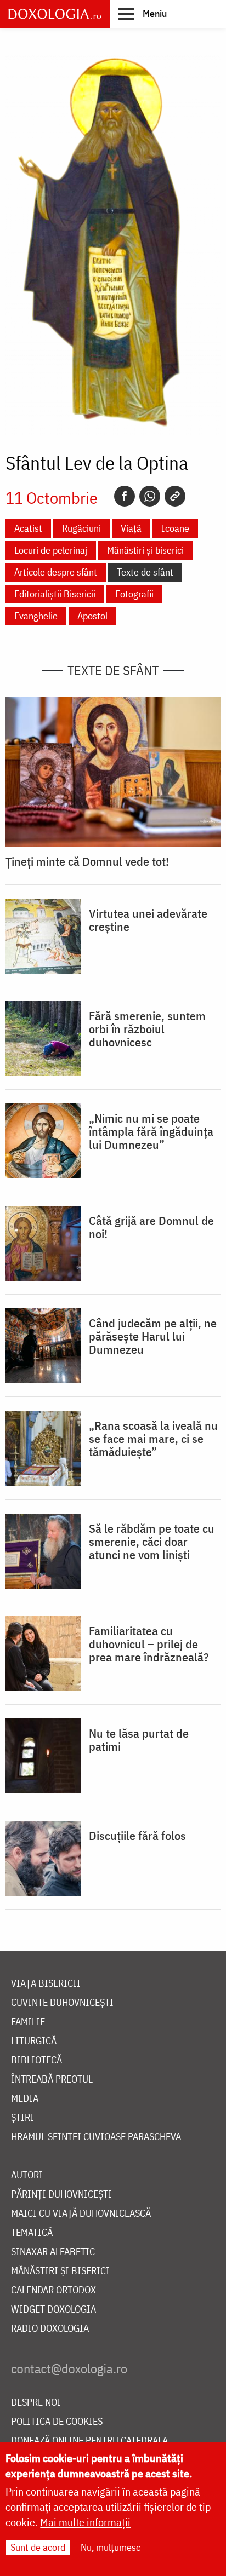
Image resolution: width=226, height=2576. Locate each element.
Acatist (28, 528)
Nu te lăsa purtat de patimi (139, 1740)
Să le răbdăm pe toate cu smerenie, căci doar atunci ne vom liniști (152, 1542)
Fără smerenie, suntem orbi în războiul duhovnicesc (147, 1029)
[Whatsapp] (150, 496)
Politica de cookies (57, 2422)
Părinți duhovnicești (61, 2195)
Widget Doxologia (53, 2310)
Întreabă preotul (52, 2080)
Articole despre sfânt (56, 572)
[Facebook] (125, 496)
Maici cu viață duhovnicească (81, 2214)
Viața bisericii (46, 1984)
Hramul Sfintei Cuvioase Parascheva (96, 2137)
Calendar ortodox (53, 2290)
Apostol (92, 616)
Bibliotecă (36, 2060)
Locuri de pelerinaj (51, 550)
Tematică (32, 2233)
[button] (142, 13)
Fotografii (134, 594)
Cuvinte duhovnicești (62, 2003)
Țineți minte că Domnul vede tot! (87, 861)
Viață (131, 528)
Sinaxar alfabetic (53, 2252)
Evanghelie (36, 616)
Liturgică (34, 2041)
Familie (28, 2022)
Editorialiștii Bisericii (55, 594)
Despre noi (36, 2403)
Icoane (175, 528)
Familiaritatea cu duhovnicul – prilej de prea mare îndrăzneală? (149, 1644)
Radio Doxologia (50, 2329)
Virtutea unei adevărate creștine (148, 920)
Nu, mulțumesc (111, 2547)
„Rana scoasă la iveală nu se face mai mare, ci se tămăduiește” (153, 1439)
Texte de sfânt (145, 572)
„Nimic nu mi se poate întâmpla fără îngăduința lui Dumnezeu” (151, 1131)
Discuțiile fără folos (137, 1836)
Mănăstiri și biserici (145, 550)
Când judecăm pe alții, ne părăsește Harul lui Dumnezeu (153, 1336)
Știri (22, 2118)
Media (25, 2099)
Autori (27, 2175)
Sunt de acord (38, 2547)
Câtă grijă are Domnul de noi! (151, 1227)
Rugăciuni (81, 528)
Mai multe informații (85, 2522)
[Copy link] (175, 496)
